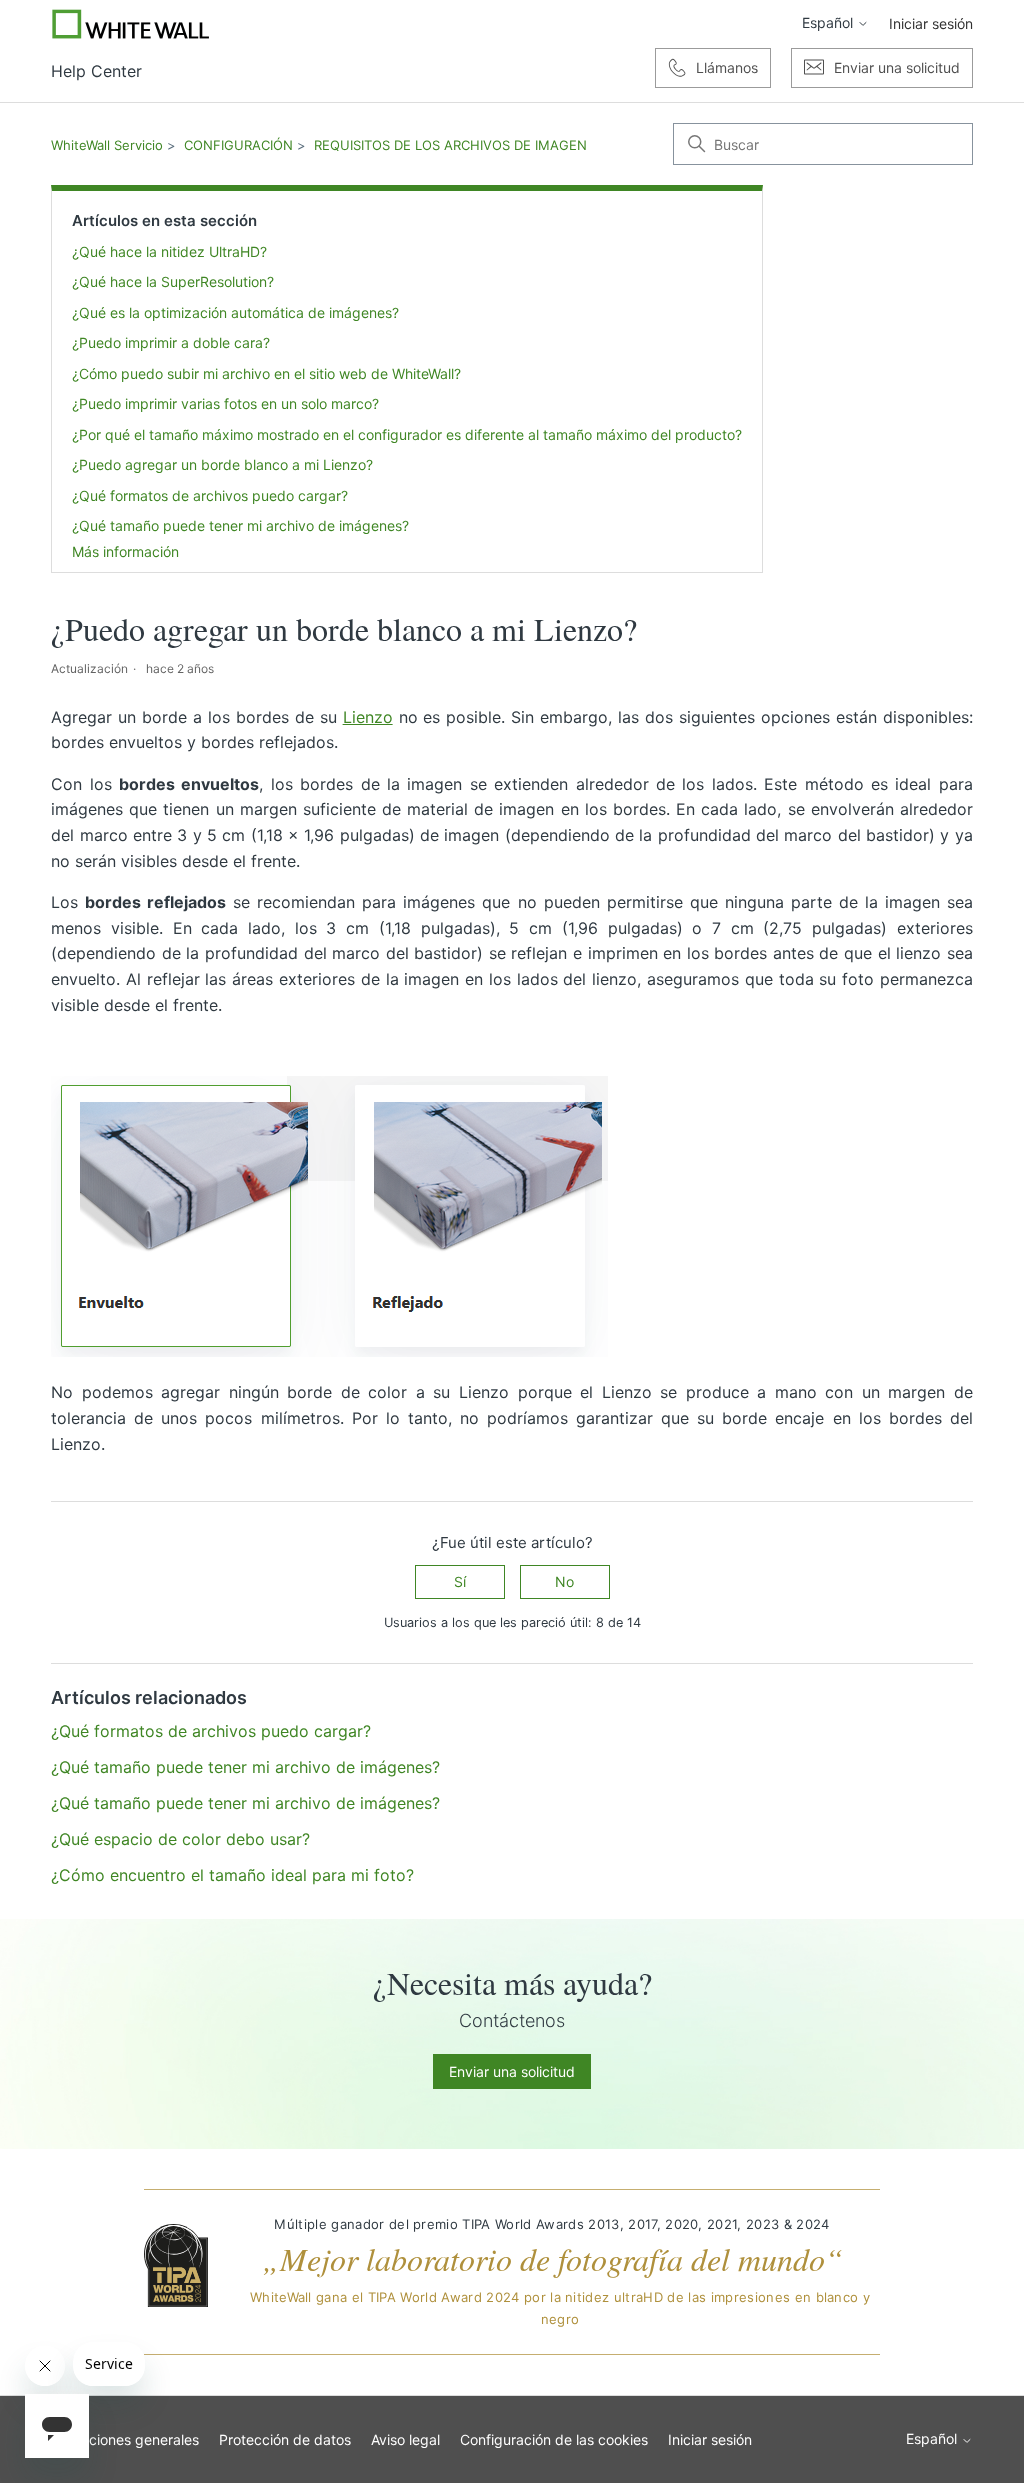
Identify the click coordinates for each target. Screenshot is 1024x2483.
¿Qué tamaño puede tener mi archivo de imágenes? (240, 525)
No (564, 1581)
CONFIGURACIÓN (238, 145)
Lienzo (368, 717)
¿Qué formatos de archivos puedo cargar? (210, 495)
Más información (125, 551)
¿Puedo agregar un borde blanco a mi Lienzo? (222, 464)
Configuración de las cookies (554, 2439)
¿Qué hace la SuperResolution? (173, 281)
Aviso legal (405, 2439)
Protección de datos (285, 2439)
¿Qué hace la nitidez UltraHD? (169, 251)
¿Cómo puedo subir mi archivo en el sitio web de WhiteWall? (266, 373)
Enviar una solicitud (512, 2071)
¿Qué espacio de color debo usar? (180, 1839)
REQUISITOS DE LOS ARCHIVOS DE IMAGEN (450, 145)
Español (829, 23)
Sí (460, 1581)
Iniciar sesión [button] (931, 23)
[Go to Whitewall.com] (131, 24)
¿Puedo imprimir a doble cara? (171, 342)
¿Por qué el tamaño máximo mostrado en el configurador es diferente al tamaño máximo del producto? (407, 434)
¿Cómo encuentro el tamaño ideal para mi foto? (232, 1875)
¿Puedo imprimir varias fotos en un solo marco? (225, 403)
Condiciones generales (125, 2439)
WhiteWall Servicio (107, 145)
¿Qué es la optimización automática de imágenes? (235, 312)
